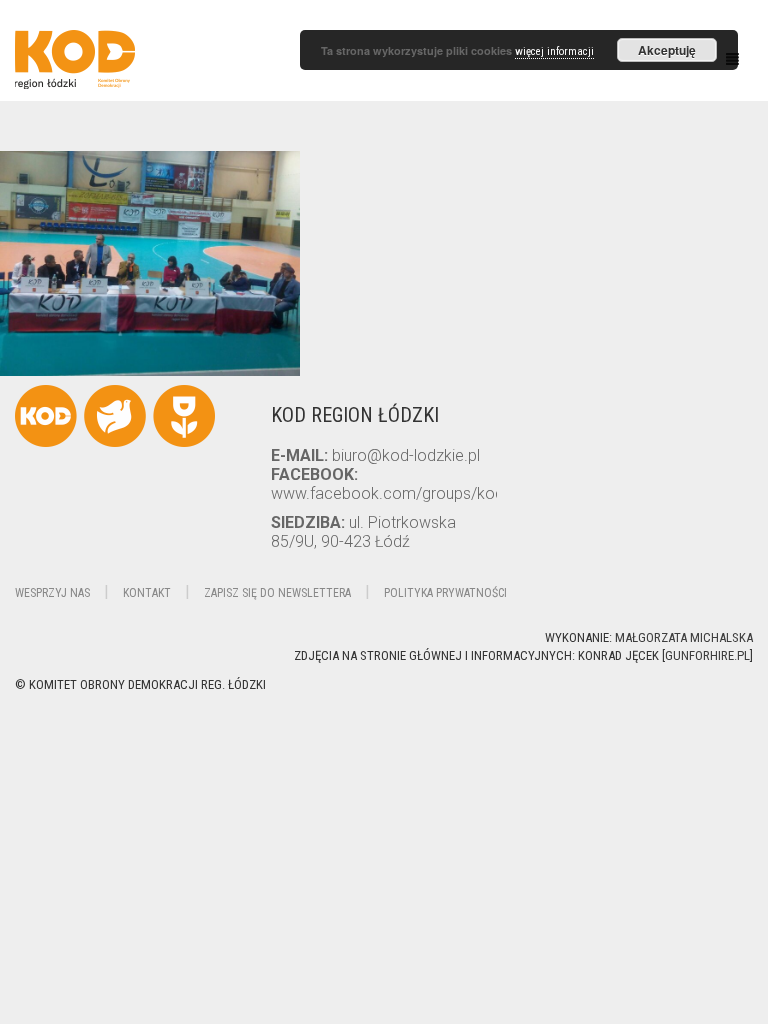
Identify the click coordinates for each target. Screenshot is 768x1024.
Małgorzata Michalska (684, 637)
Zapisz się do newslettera (277, 593)
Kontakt (147, 593)
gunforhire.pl (707, 655)
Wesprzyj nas (52, 593)
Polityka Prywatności (445, 593)
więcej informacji (554, 51)
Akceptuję (667, 50)
